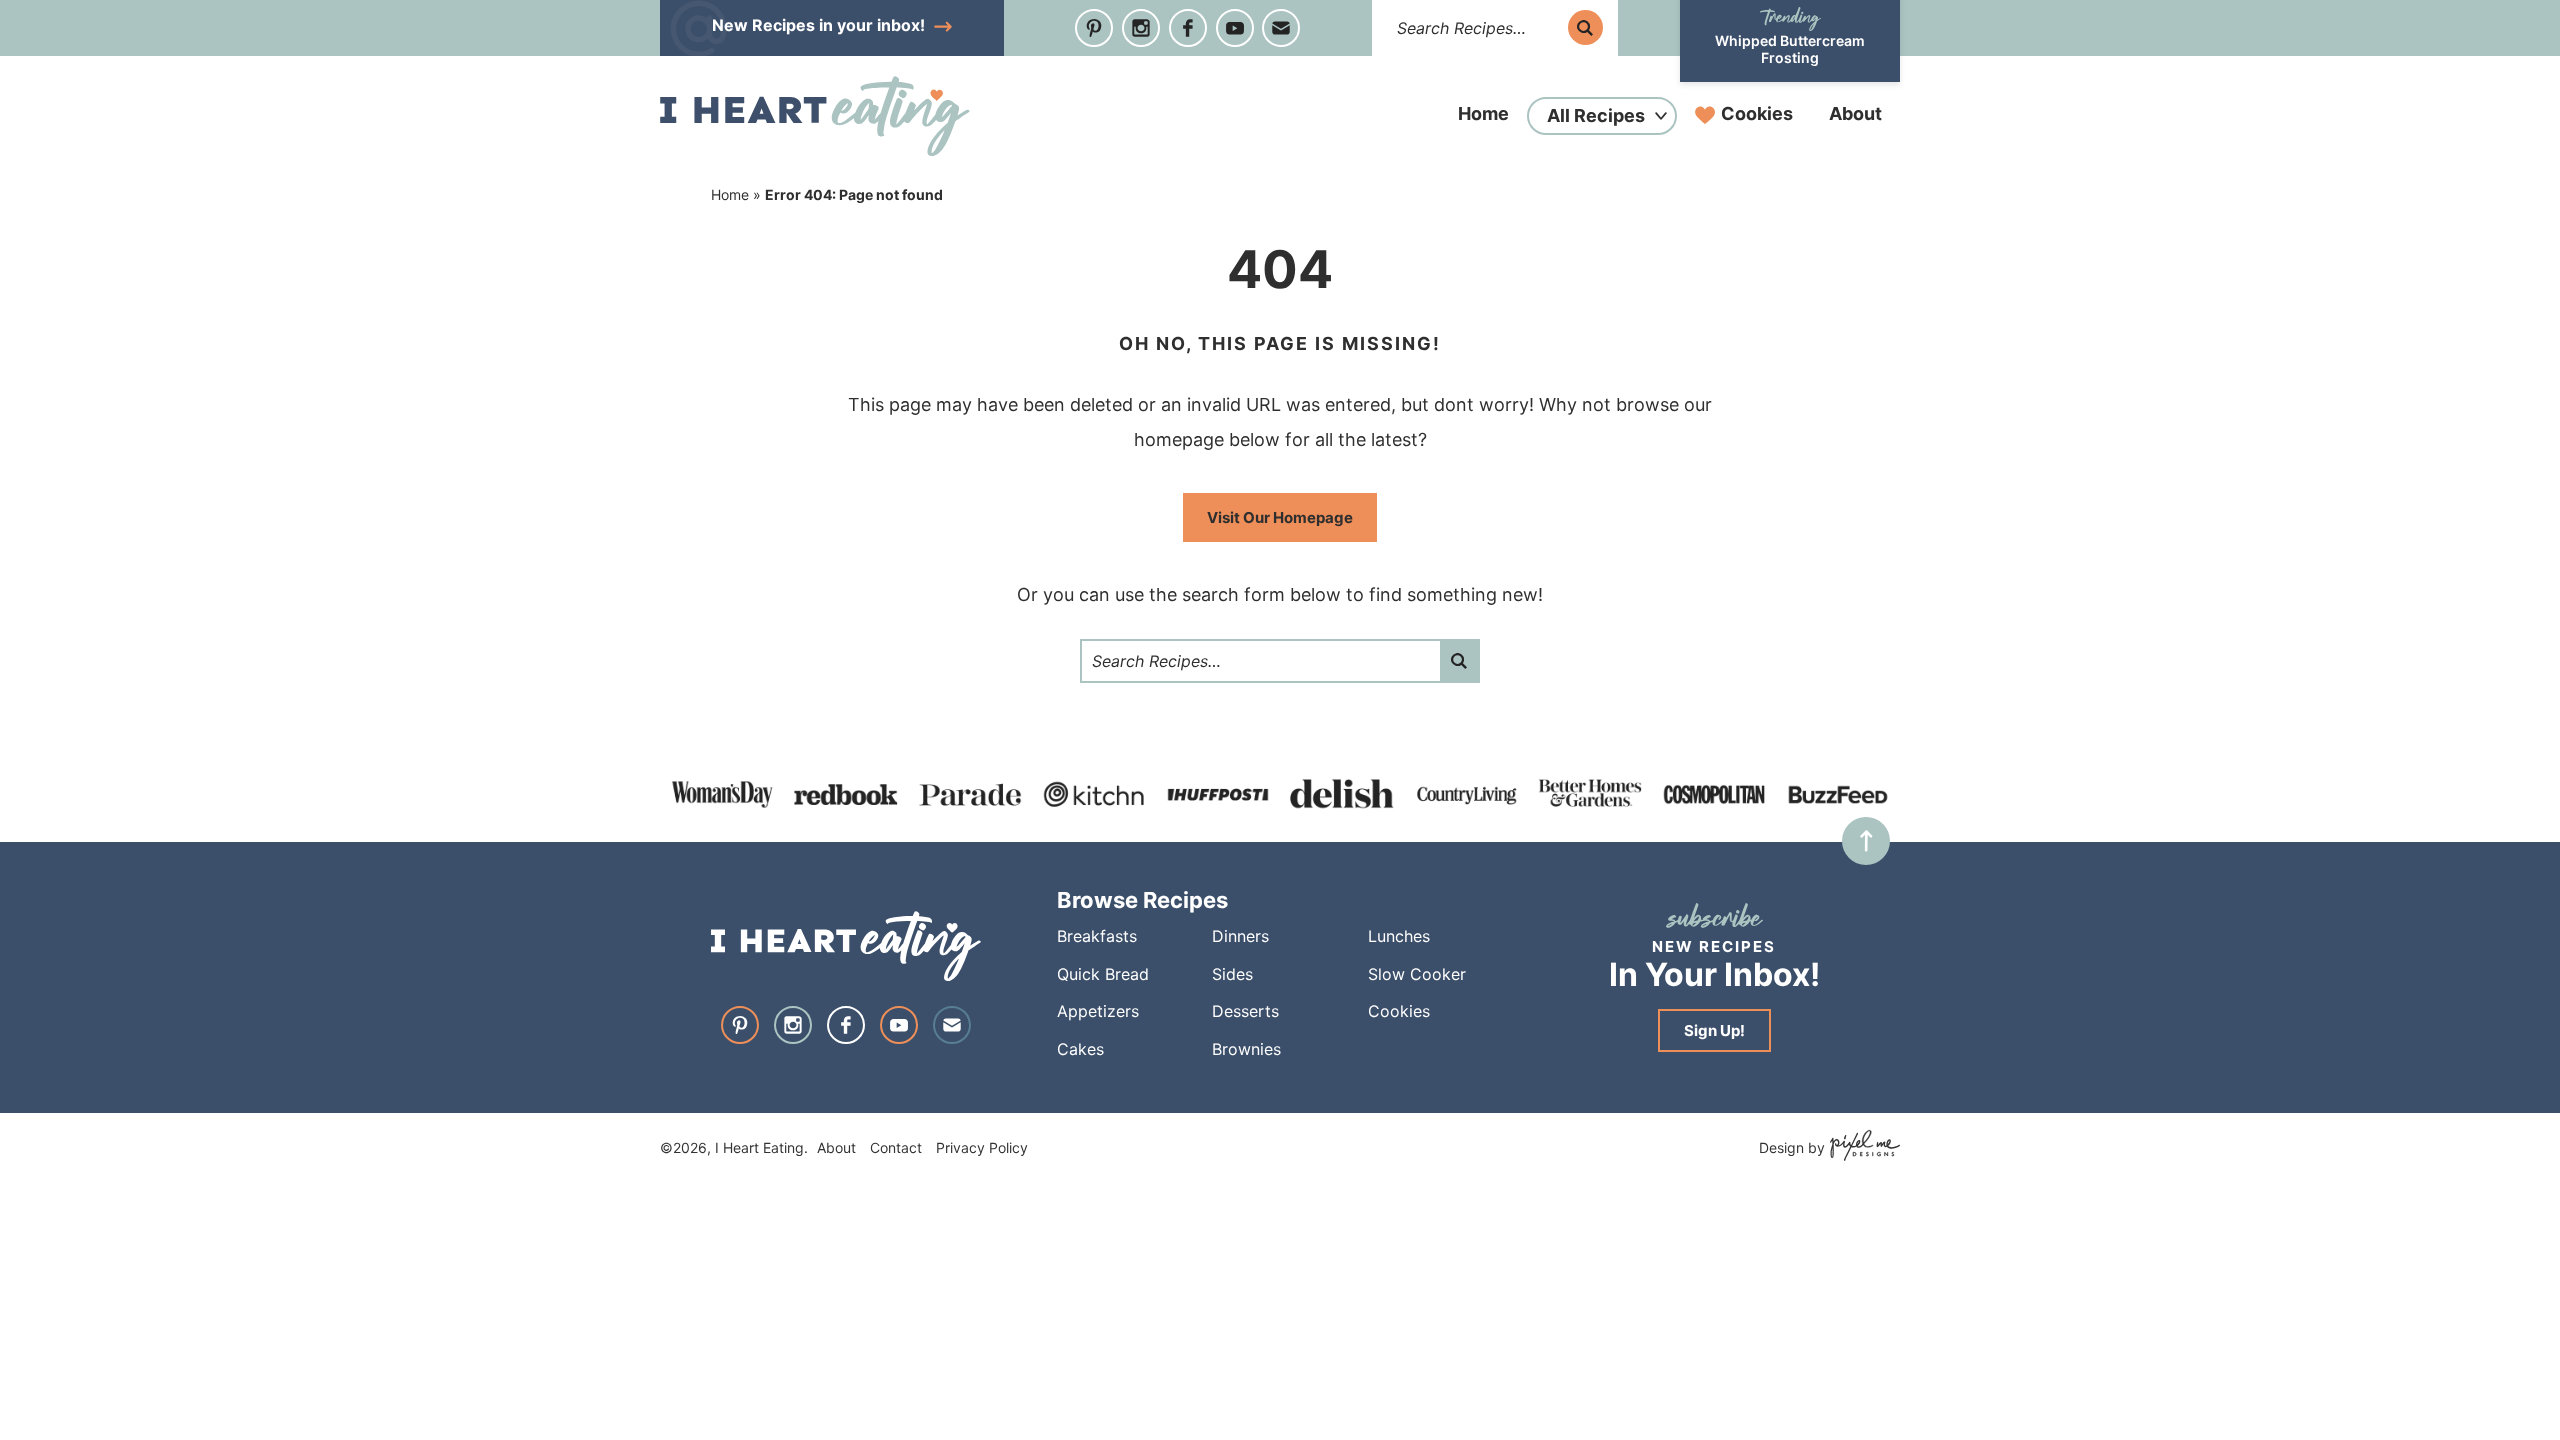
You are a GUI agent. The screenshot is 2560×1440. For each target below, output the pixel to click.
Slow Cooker (1417, 974)
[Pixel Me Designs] (1862, 1147)
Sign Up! (1714, 1030)
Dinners (1240, 936)
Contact (896, 1147)
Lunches (1399, 936)
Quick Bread (1103, 974)
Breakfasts (1097, 936)
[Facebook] (1188, 28)
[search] (1585, 27)
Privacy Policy (982, 1147)
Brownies (1246, 1049)
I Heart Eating (815, 116)
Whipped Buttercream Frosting (1790, 49)
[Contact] (1281, 28)
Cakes (1080, 1049)
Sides (1232, 974)
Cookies (1757, 113)
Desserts (1245, 1011)
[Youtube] (1235, 28)
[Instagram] (1141, 28)
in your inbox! (820, 25)
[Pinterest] (1094, 28)
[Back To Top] (1866, 841)
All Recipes (1596, 115)
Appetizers (1098, 1011)
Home (1483, 113)
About (1855, 113)
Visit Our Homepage (1280, 517)
